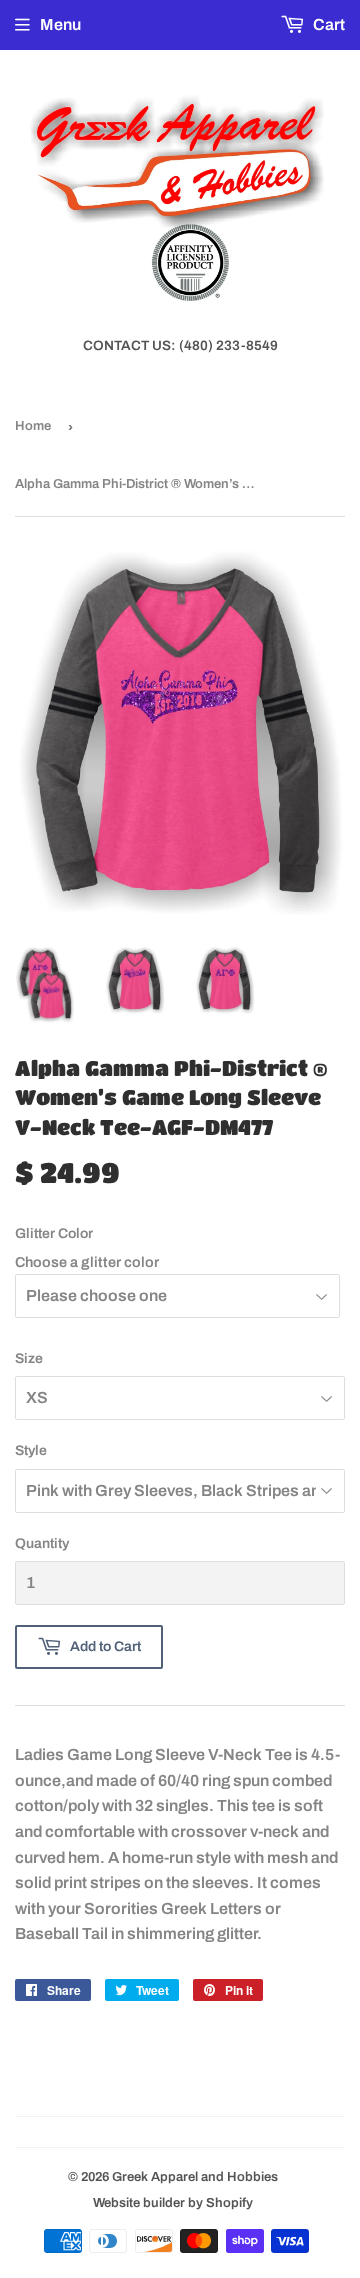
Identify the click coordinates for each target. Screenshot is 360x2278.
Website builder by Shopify (173, 2203)
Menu (60, 24)
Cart (327, 24)
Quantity (42, 1543)
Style (31, 1450)
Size (29, 1358)
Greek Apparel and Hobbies (195, 2177)
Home (33, 426)
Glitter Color (54, 1233)
